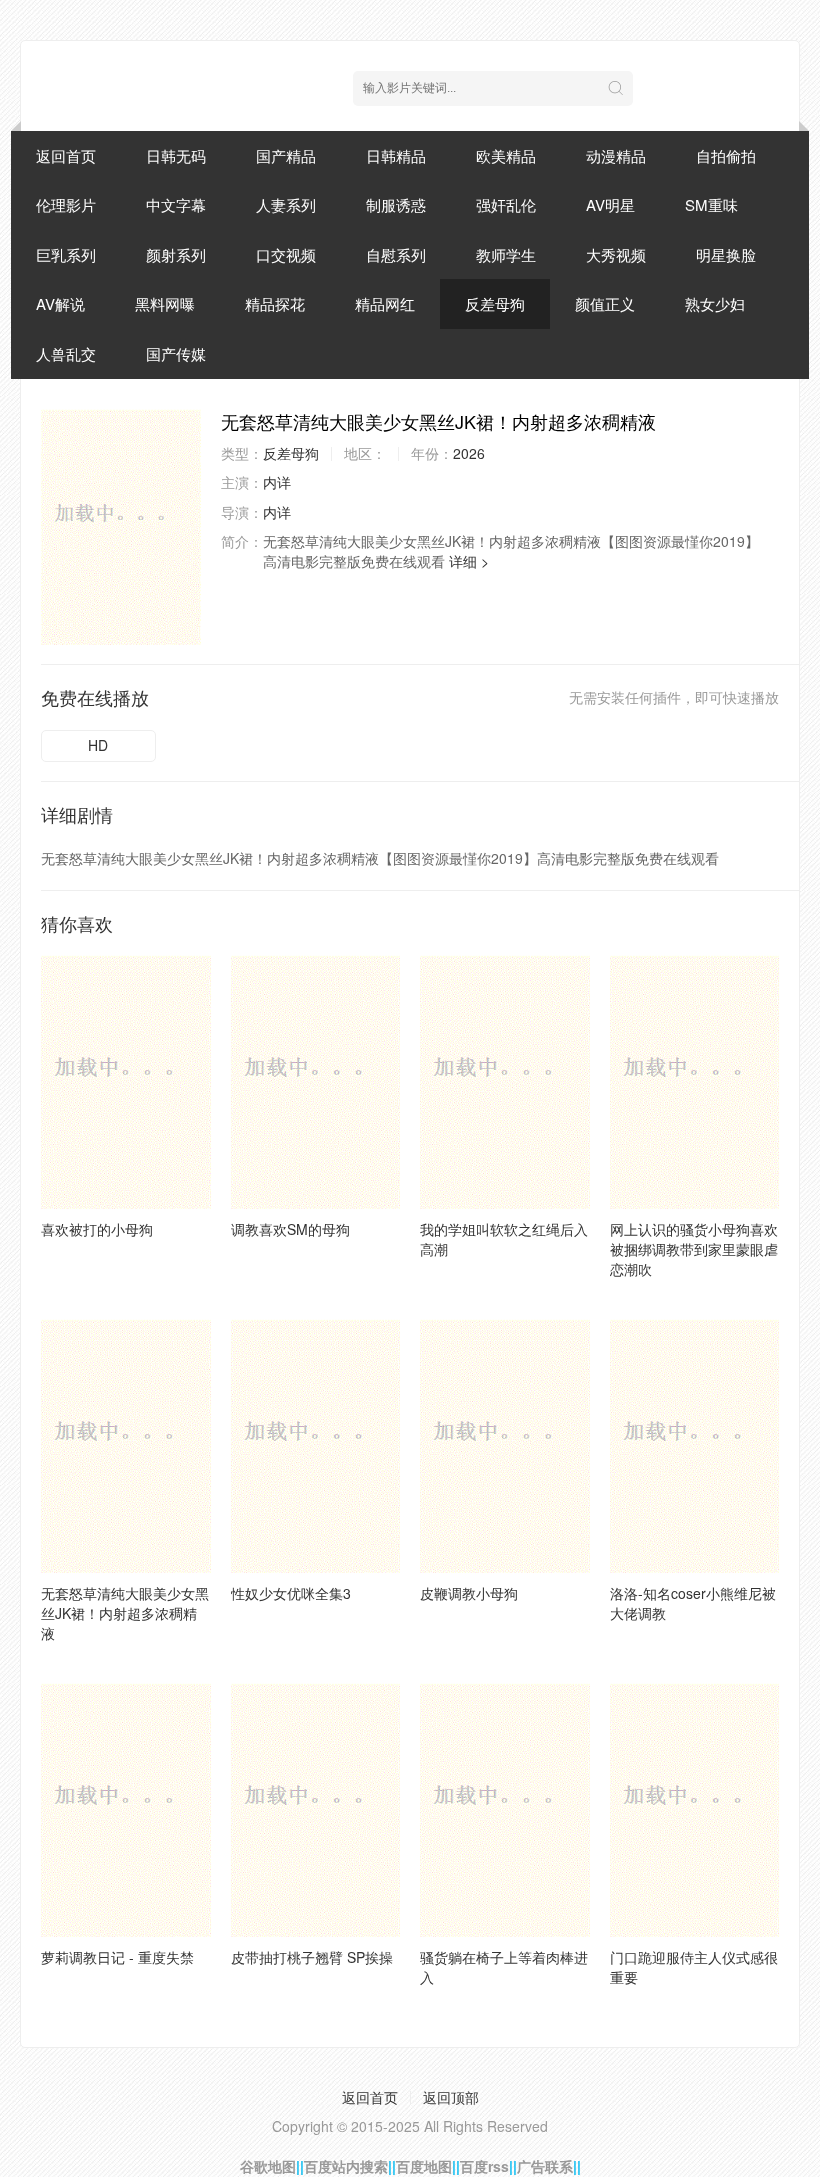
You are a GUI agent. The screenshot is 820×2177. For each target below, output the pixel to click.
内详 (277, 482)
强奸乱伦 (506, 204)
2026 (469, 453)
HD (98, 745)
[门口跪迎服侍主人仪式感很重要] (695, 1810)
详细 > (469, 561)
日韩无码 (176, 155)
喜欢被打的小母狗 (97, 1229)
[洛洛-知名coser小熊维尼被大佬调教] (695, 1446)
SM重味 (711, 204)
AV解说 (60, 303)
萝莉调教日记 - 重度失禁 (117, 1957)
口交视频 (286, 254)
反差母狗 (495, 303)
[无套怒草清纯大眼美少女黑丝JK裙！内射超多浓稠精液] (121, 527)
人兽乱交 (66, 353)
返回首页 (66, 155)
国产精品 (286, 155)
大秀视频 (616, 254)
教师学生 (506, 254)
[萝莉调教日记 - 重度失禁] (126, 1810)
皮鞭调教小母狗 (469, 1593)
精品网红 (385, 303)
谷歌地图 (268, 2166)
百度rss (484, 2166)
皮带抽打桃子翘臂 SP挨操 (312, 1957)
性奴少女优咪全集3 (291, 1593)
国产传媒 (176, 353)
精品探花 (275, 303)
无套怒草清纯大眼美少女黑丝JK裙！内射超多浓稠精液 (125, 1613)
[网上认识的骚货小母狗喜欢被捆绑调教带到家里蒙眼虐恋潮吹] (695, 1082)
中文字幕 (176, 204)
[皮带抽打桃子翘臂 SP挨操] (316, 1810)
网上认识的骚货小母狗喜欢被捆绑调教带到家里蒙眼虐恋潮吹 (694, 1249)
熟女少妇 (715, 303)
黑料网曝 (165, 303)
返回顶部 (451, 2097)
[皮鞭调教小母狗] (505, 1446)
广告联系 (545, 2166)
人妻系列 (286, 204)
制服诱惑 (396, 204)
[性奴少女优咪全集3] (316, 1446)
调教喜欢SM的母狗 (290, 1229)
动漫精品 (616, 155)
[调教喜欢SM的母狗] (316, 1082)
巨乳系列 (66, 254)
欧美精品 (506, 155)
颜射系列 (176, 254)
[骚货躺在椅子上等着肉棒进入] (505, 1810)
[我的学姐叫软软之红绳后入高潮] (505, 1082)
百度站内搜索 (346, 2166)
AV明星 (610, 204)
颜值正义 (605, 303)
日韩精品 (396, 155)
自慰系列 (396, 254)
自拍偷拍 (726, 155)
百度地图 (424, 2166)
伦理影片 (66, 204)
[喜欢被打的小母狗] (126, 1082)
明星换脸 (726, 254)
